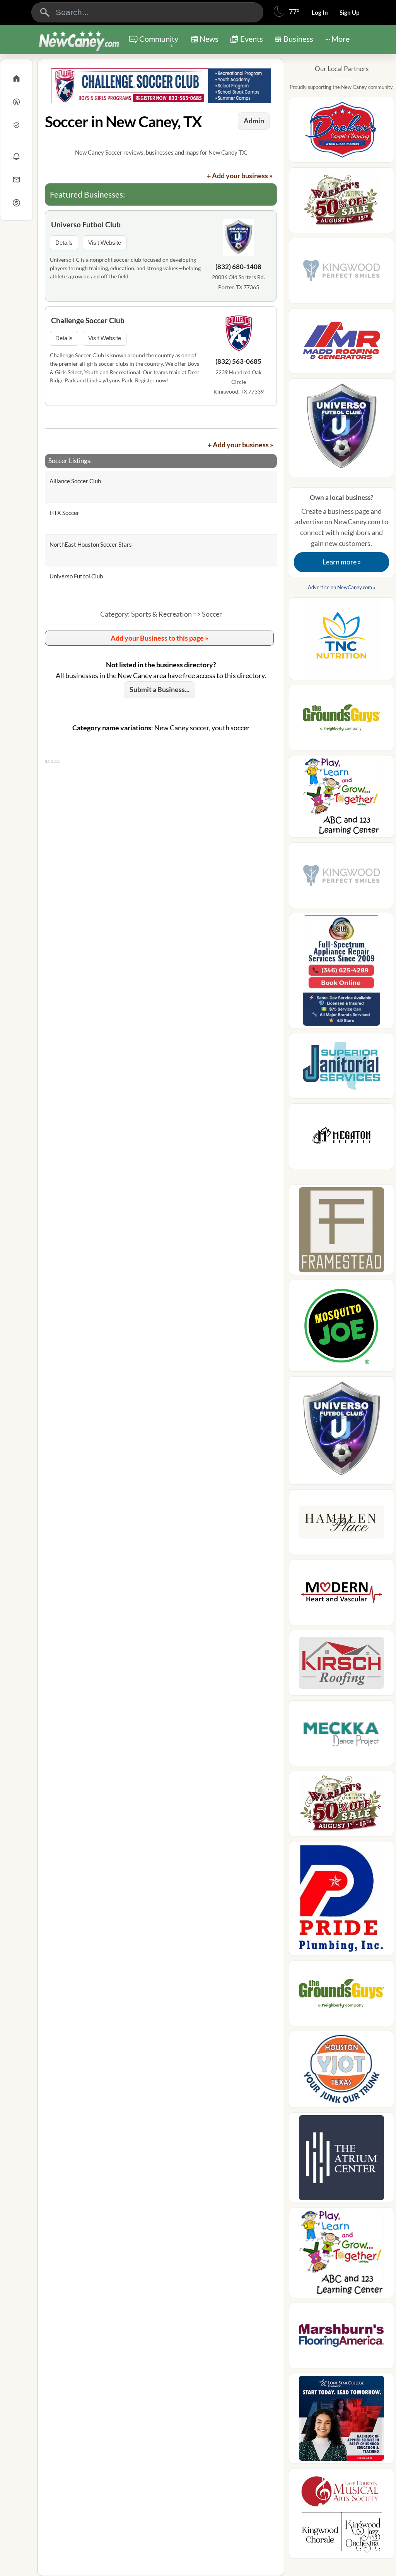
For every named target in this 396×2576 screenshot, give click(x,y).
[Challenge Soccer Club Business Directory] (161, 86)
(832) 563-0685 (238, 361)
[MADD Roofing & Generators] (341, 343)
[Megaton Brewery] (341, 1139)
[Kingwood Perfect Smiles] (341, 273)
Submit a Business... (160, 689)
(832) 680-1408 (238, 267)
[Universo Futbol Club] (239, 239)
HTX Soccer (64, 513)
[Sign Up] (16, 125)
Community (159, 41)
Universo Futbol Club (86, 224)
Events (252, 39)
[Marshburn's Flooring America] (341, 2338)
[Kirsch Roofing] (341, 1665)
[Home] (16, 78)
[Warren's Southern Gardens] (341, 203)
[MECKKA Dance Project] (341, 1736)
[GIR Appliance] (341, 973)
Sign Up (349, 12)
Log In (320, 12)
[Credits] (16, 203)
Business (298, 39)
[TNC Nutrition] (341, 641)
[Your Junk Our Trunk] (341, 2072)
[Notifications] (16, 156)
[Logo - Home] (79, 40)
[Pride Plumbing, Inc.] (341, 1901)
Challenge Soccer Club (88, 320)
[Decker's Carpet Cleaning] (341, 132)
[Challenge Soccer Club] (239, 334)
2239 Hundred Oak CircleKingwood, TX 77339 (239, 382)
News (209, 39)
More (341, 39)
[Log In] (16, 102)
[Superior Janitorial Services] (341, 1068)
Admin (254, 121)
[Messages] (16, 179)
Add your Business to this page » (160, 638)
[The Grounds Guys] (341, 720)
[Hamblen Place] (341, 1524)
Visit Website (105, 243)
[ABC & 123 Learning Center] (341, 799)
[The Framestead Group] (341, 1232)
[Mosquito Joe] (341, 1328)
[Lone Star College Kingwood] (341, 2421)
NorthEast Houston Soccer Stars (91, 544)
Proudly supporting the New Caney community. (342, 87)
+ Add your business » (240, 176)
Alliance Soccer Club (75, 481)
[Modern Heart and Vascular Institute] (341, 1595)
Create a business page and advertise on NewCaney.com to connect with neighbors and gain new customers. (342, 530)
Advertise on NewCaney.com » (342, 587)
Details (64, 243)
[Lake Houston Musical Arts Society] (341, 2516)
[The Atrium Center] (341, 2160)
